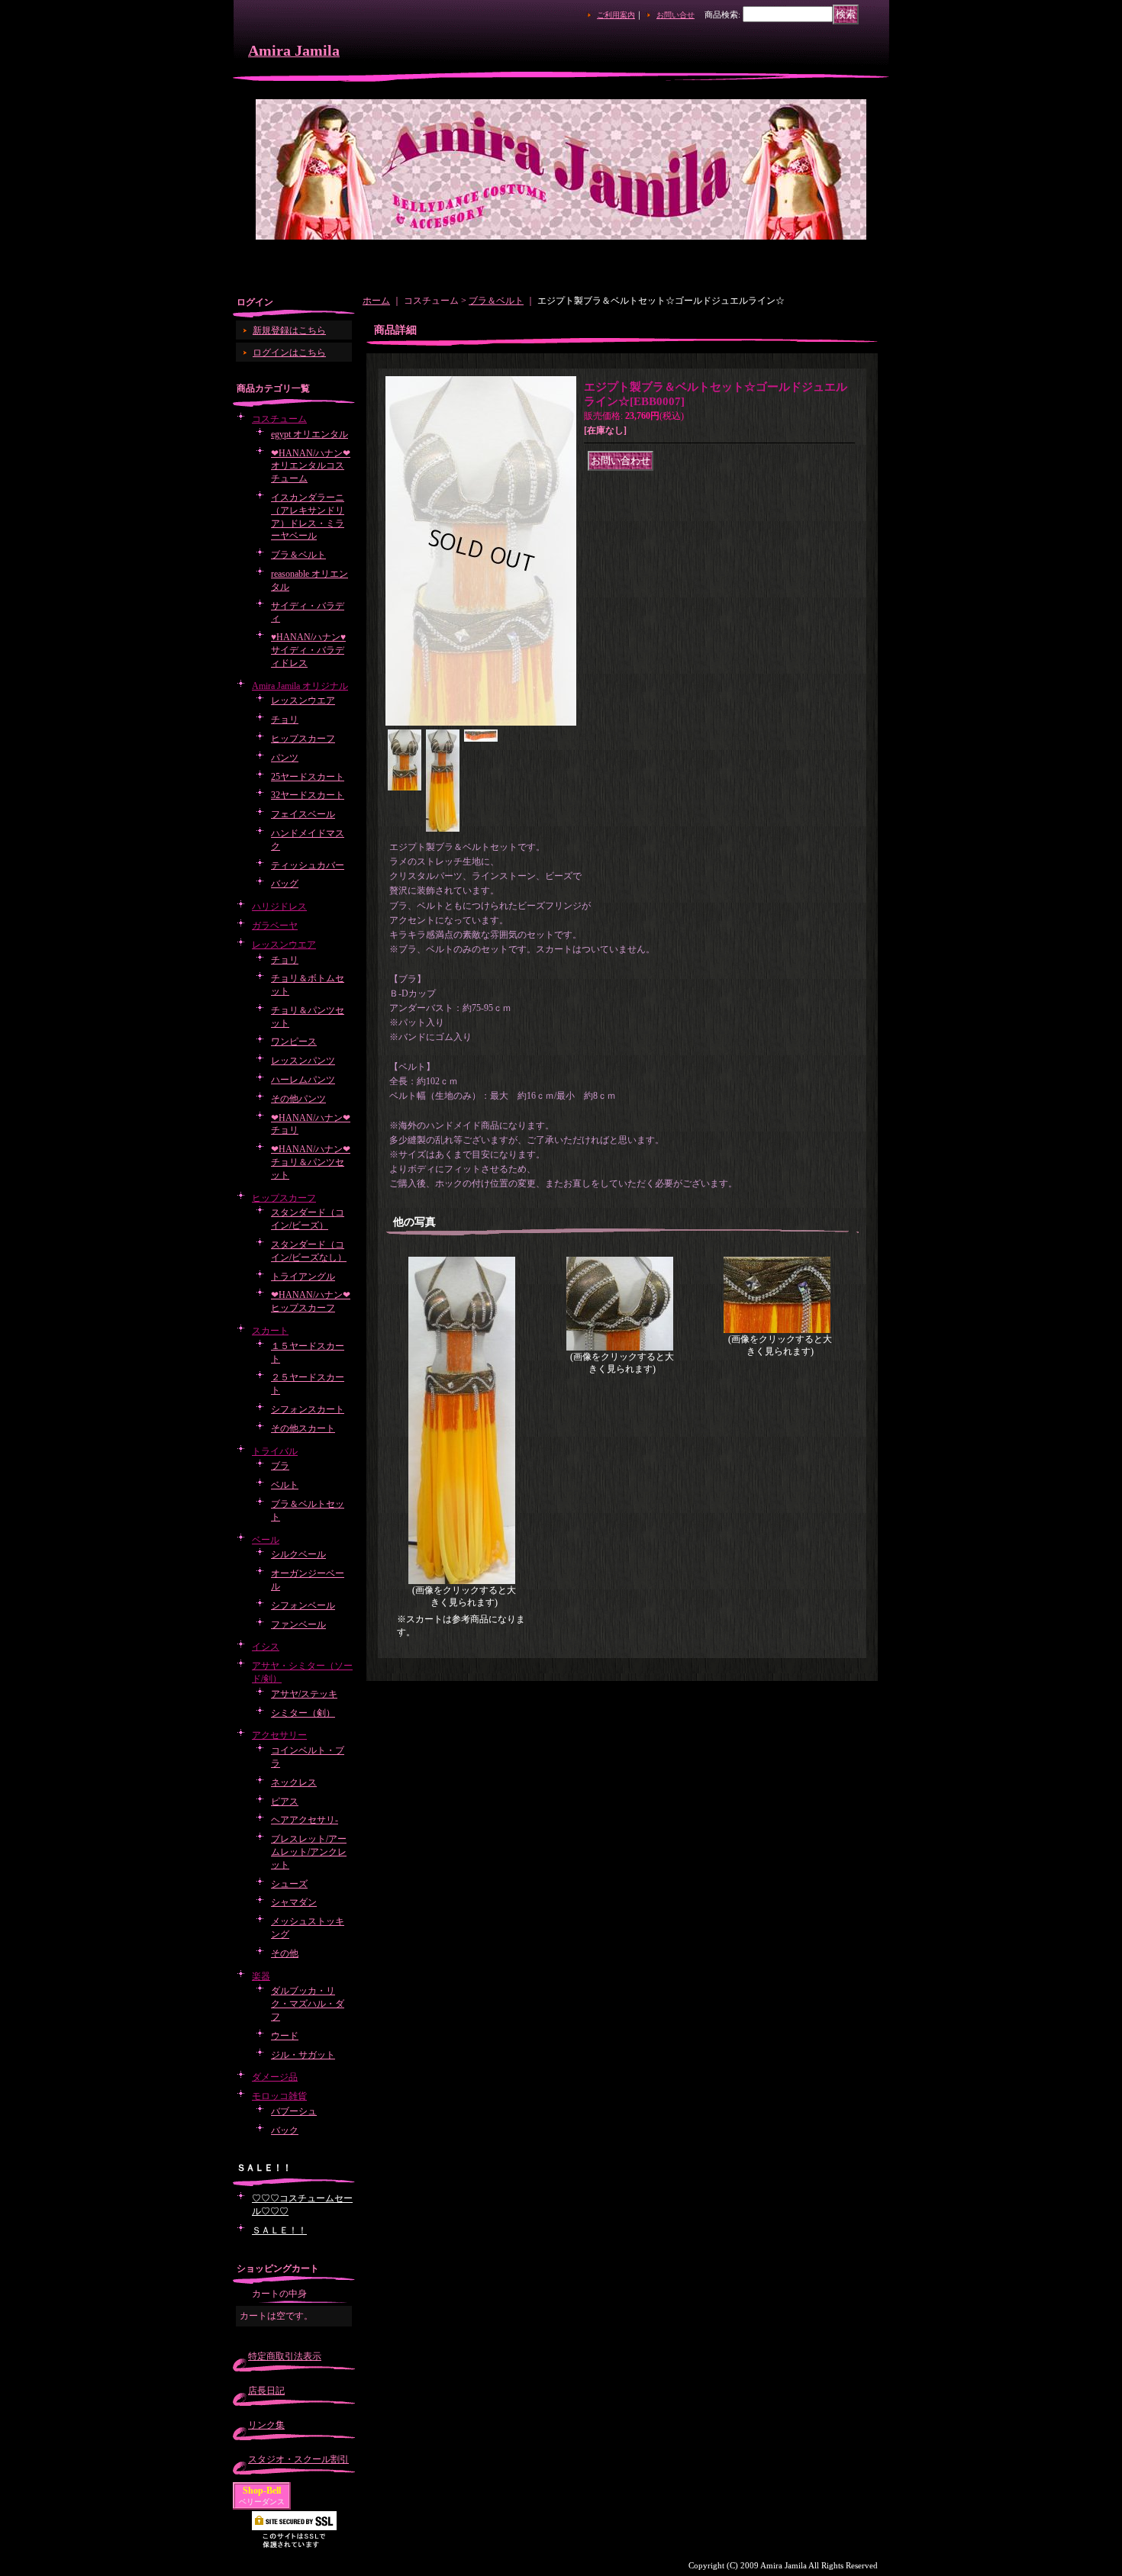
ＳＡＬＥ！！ (279, 2230)
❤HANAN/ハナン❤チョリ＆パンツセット (311, 1162)
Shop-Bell (262, 2491)
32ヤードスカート (308, 795)
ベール (266, 1540)
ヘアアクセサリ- (305, 1820)
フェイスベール (303, 814)
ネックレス (294, 1782)
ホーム (376, 301)
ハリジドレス (279, 906)
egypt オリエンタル (310, 434)
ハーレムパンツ (303, 1080)
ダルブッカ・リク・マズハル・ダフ (308, 2004)
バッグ (285, 884)
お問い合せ (675, 15)
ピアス (285, 1802)
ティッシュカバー (308, 865)
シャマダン (294, 1902)
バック (285, 2130)
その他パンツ (298, 1099)
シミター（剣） (303, 1713)
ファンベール (298, 1624)
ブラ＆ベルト (298, 555)
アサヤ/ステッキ (304, 1694)
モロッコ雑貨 (279, 2096)
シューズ (289, 1884)
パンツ (285, 758)
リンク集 (266, 2425)
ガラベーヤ (275, 926)
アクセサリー (279, 1735)
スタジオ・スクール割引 (298, 2459)
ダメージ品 (275, 2077)
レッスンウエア (303, 700)
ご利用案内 (616, 15)
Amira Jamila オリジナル (300, 686)
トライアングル (303, 1277)
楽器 (261, 1976)
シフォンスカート (308, 1409)
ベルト (285, 1485)
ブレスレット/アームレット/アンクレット (309, 1852)
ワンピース (294, 1042)
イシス (266, 1647)
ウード (285, 2036)
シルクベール (298, 1554)
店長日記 (266, 2391)
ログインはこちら (289, 353)
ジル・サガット (303, 2055)
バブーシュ (294, 2111)
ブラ (280, 1466)
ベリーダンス (262, 2502)
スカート (270, 1331)
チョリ (285, 720)
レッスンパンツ (303, 1061)
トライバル (275, 1451)
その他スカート (303, 1428)
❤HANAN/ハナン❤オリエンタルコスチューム (311, 466)
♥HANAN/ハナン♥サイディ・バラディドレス (308, 650)
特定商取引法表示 (285, 2356)
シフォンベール (303, 1605)
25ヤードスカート (308, 777)
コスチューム (279, 419)
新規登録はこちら (289, 330)
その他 (285, 1953)
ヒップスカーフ (303, 739)
